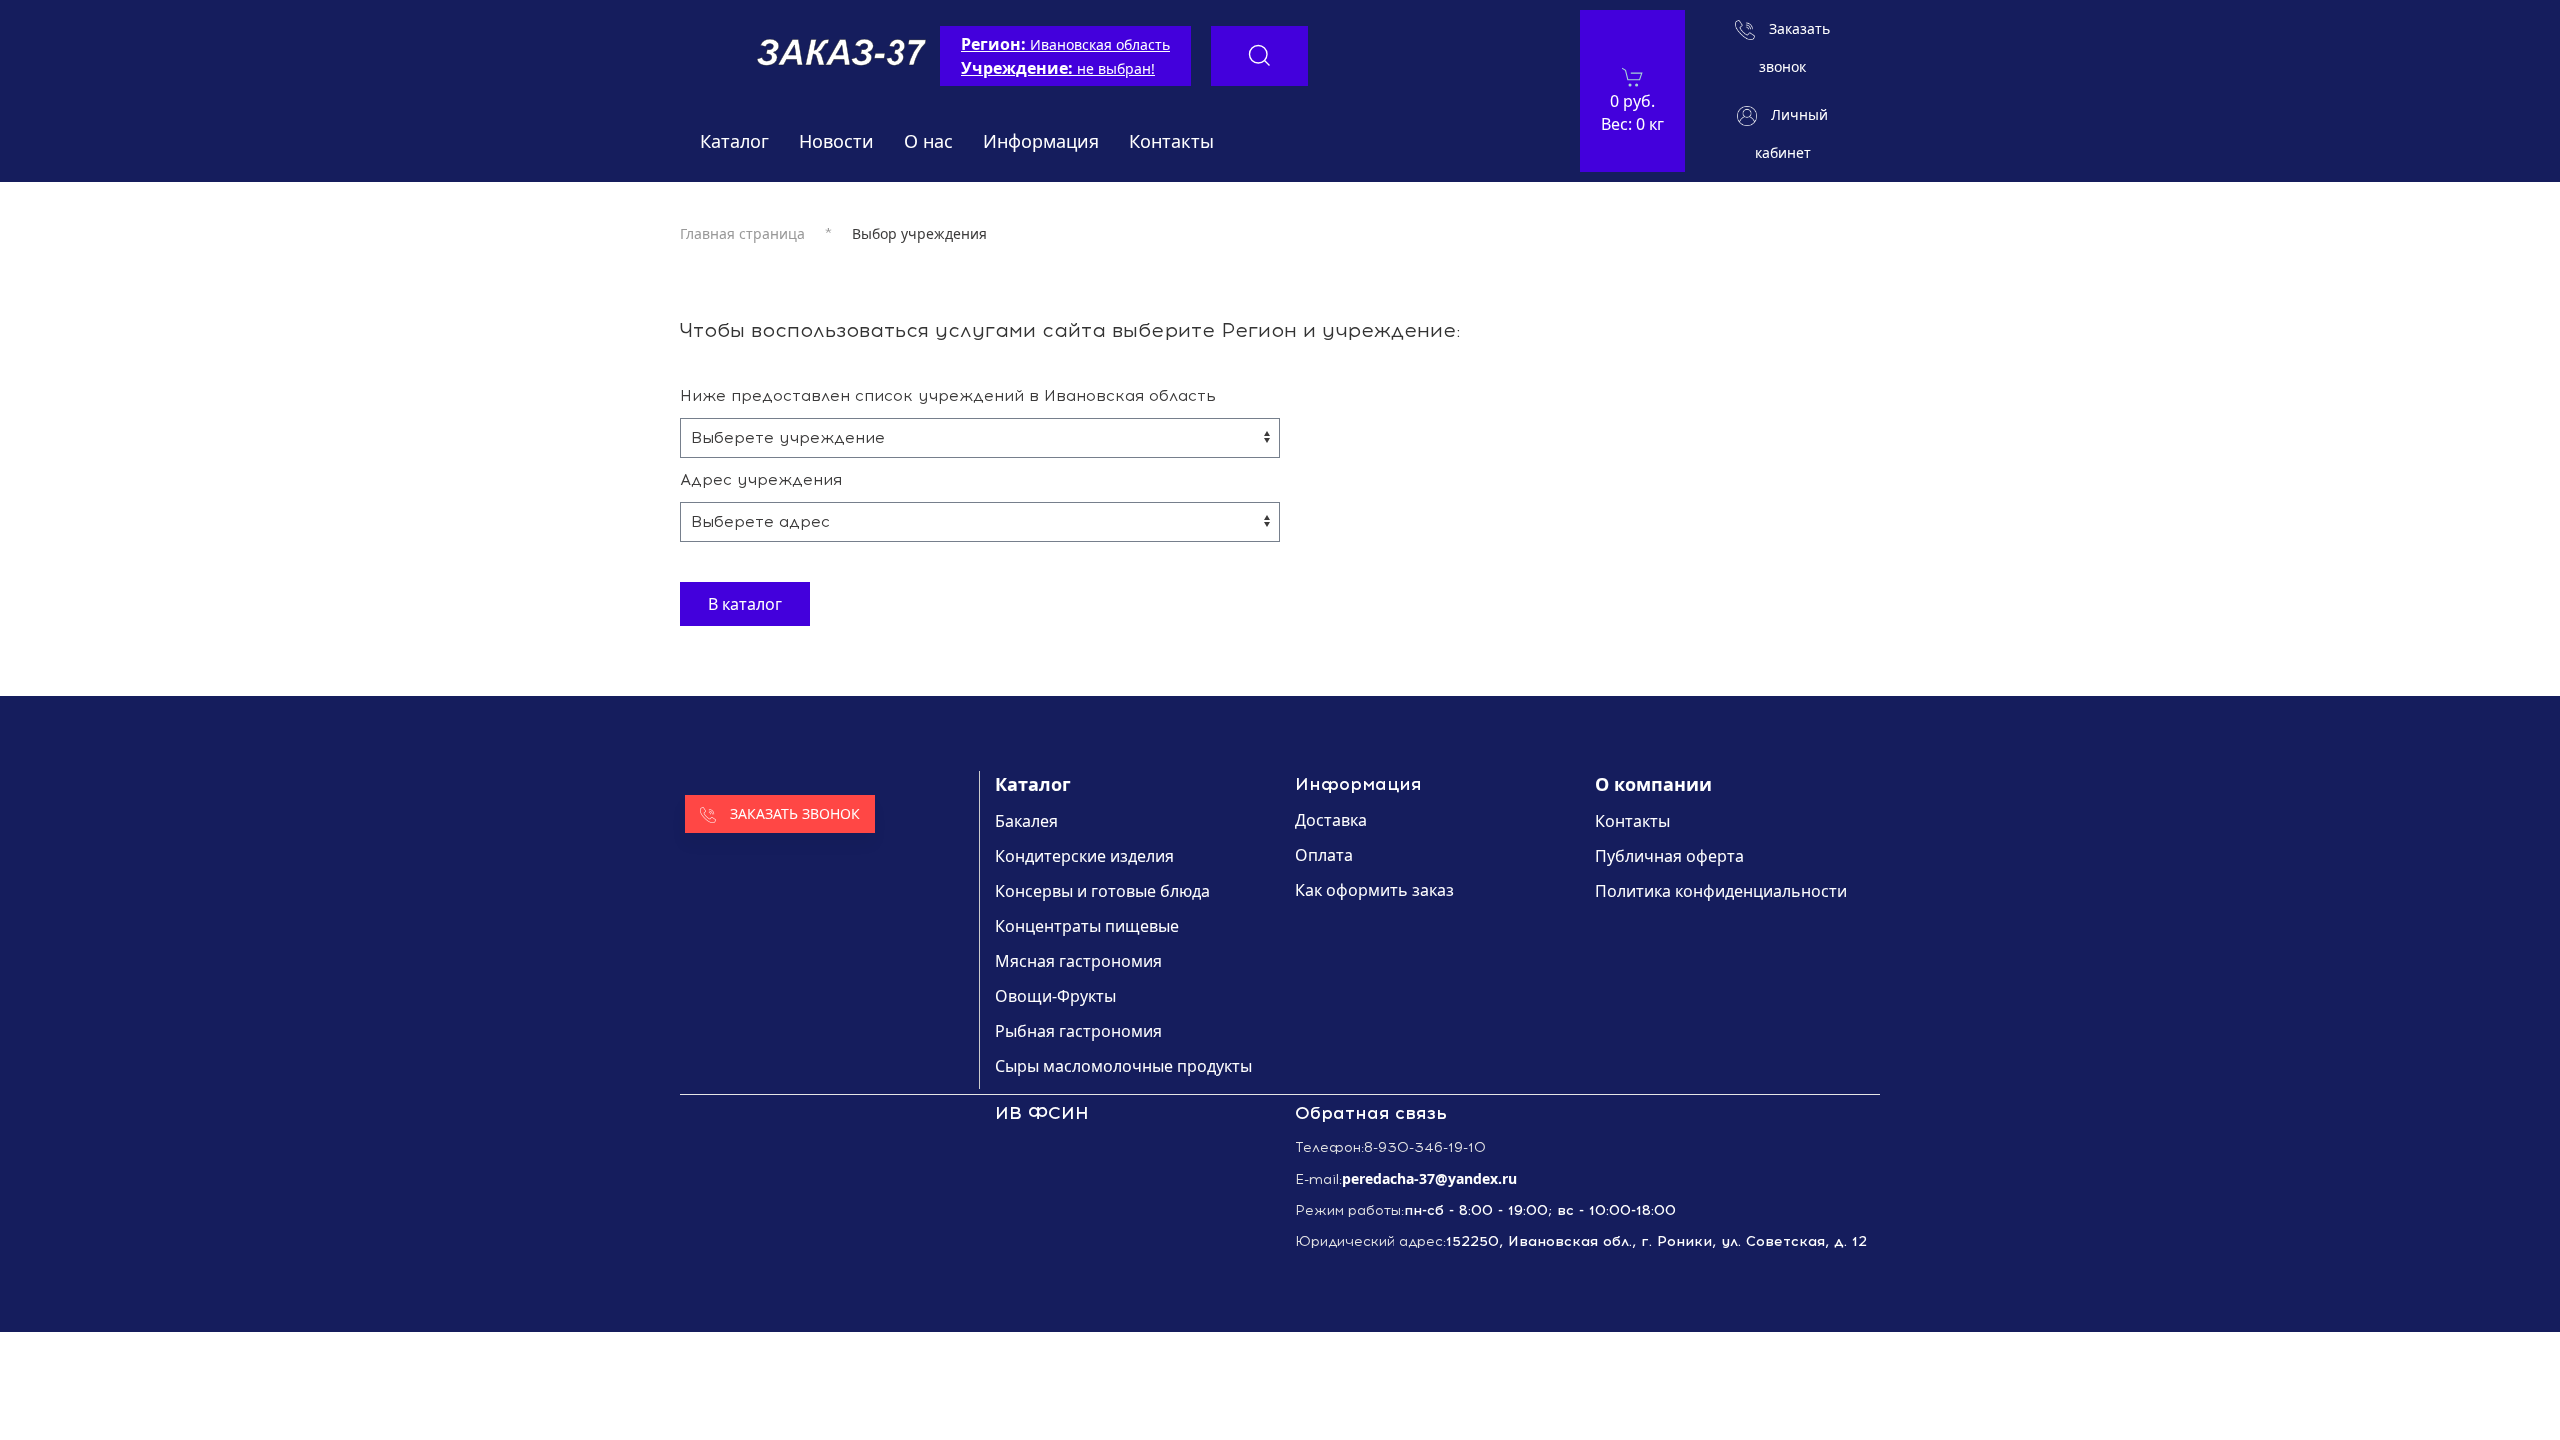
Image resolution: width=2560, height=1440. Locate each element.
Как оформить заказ (1374, 890)
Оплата (1324, 855)
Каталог (734, 141)
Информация (1041, 141)
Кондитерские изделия (1084, 856)
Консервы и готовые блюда (1102, 891)
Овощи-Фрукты (1055, 996)
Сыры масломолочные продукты (1123, 1066)
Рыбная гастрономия (1078, 1031)
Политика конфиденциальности (1721, 891)
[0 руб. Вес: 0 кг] (1632, 77)
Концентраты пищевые (1087, 926)
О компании (1653, 784)
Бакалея (1026, 821)
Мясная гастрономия (1078, 961)
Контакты (1171, 141)
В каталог (745, 604)
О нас (928, 141)
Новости (836, 141)
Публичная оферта (1669, 856)
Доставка (1331, 820)
